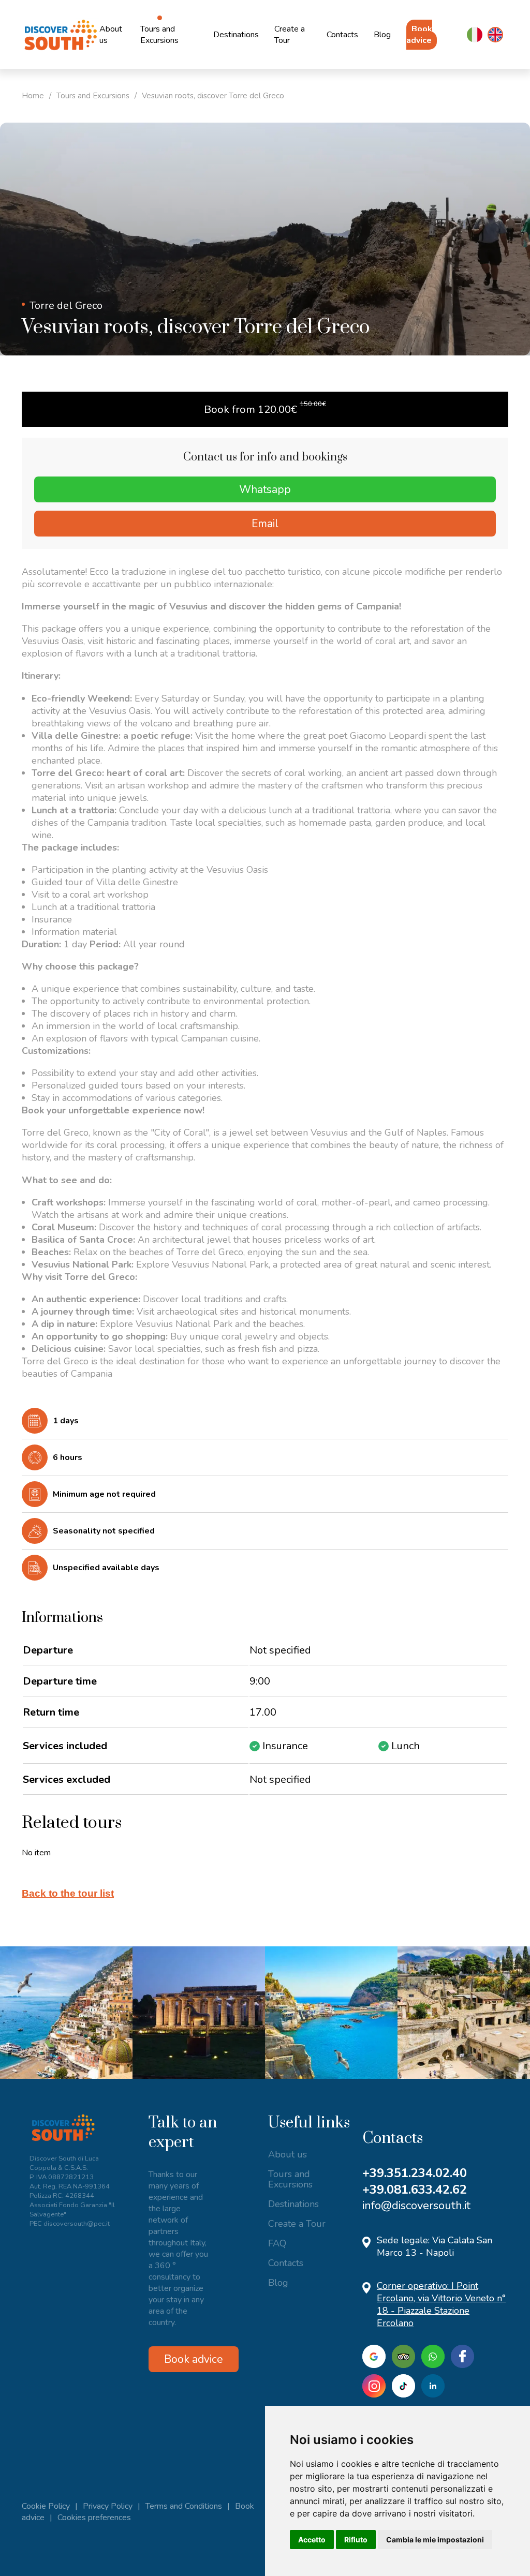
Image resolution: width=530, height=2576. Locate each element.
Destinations (236, 35)
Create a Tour (290, 35)
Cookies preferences (94, 2518)
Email (265, 524)
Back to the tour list (68, 1893)
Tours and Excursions (159, 35)
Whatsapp (265, 489)
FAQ (277, 2243)
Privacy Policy (108, 2506)
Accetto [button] (312, 2540)
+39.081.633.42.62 (415, 2190)
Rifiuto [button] (356, 2540)
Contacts (342, 35)
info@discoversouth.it (416, 2206)
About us (111, 35)
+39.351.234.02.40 (415, 2173)
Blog (382, 35)
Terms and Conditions (184, 2506)
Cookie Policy (46, 2506)
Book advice (419, 35)
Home (33, 96)
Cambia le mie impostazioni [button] (435, 2540)
